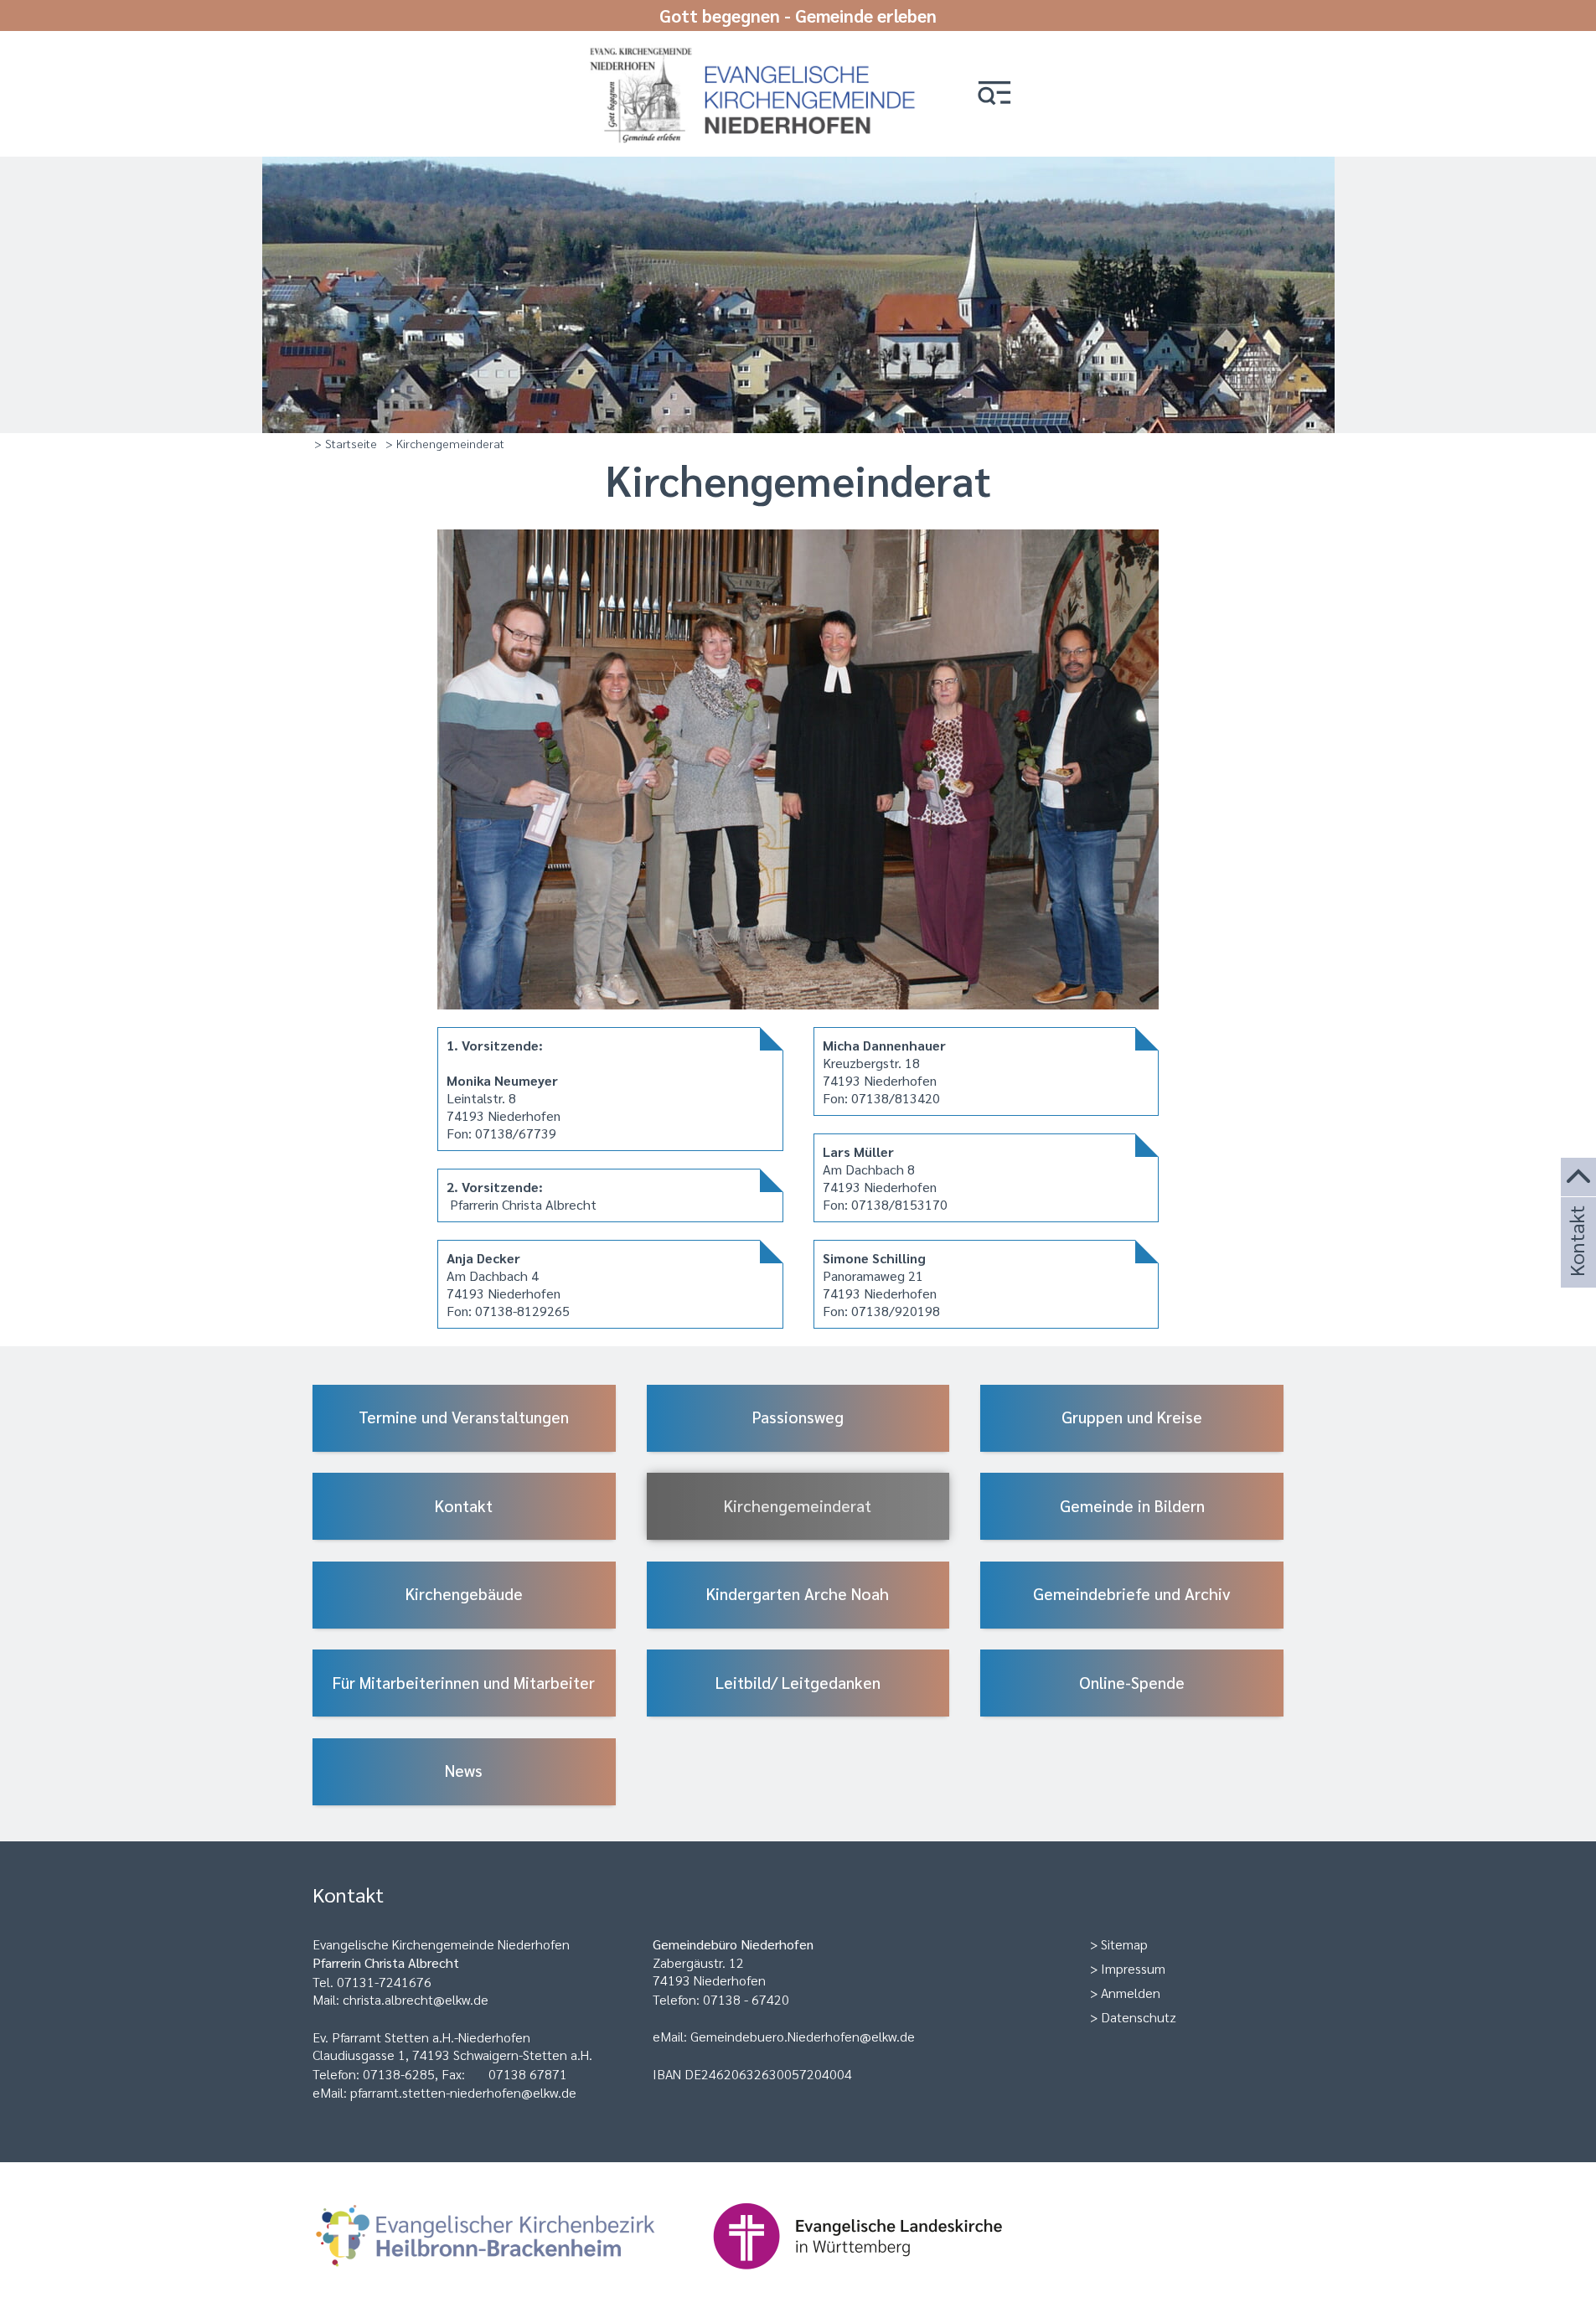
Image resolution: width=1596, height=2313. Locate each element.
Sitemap (1124, 1944)
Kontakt (1576, 1264)
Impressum (1133, 1968)
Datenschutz (1139, 2017)
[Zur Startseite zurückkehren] (761, 52)
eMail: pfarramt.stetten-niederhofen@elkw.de (444, 2092)
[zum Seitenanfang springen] (1578, 1177)
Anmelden (1131, 1993)
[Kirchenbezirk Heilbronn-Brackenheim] (512, 2277)
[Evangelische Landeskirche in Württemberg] (884, 2277)
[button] (994, 94)
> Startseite (346, 443)
